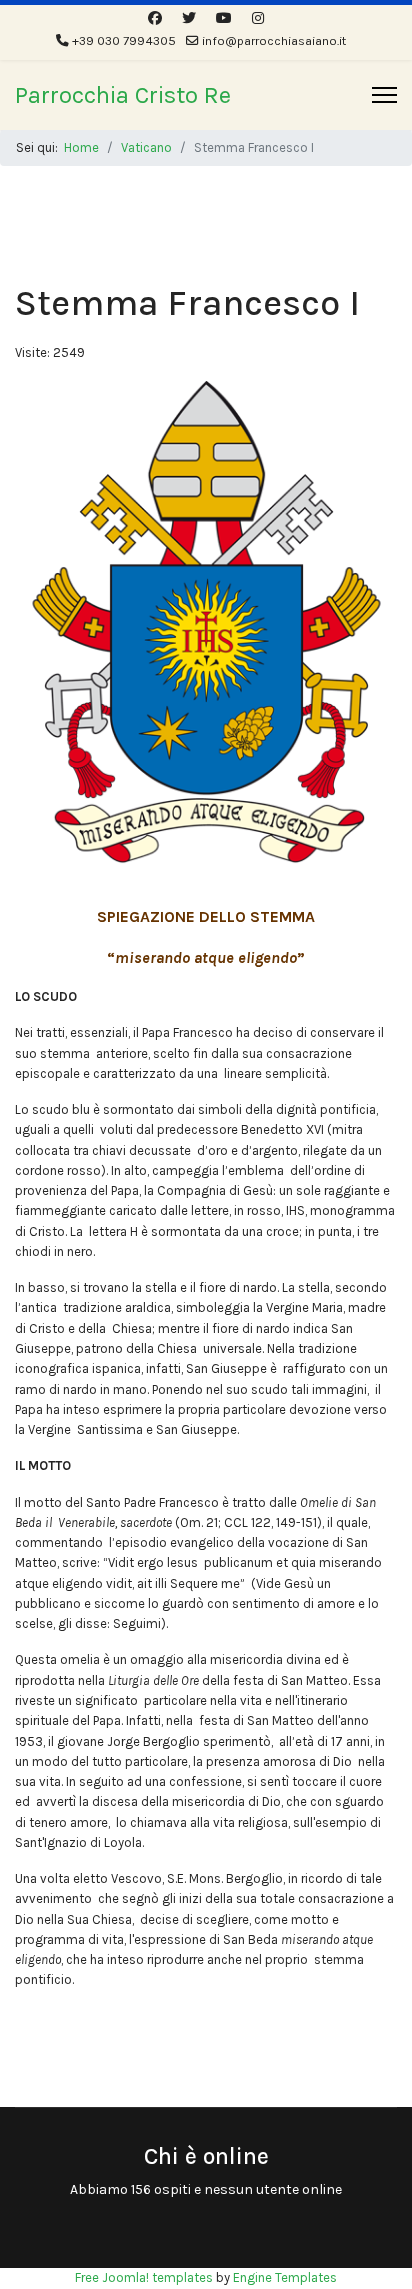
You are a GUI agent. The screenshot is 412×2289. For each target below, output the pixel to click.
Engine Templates (285, 2277)
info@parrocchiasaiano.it (274, 40)
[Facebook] (155, 18)
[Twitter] (189, 18)
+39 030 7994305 (124, 40)
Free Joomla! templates (144, 2277)
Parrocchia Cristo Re (123, 95)
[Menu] (384, 95)
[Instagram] (258, 18)
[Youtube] (224, 18)
